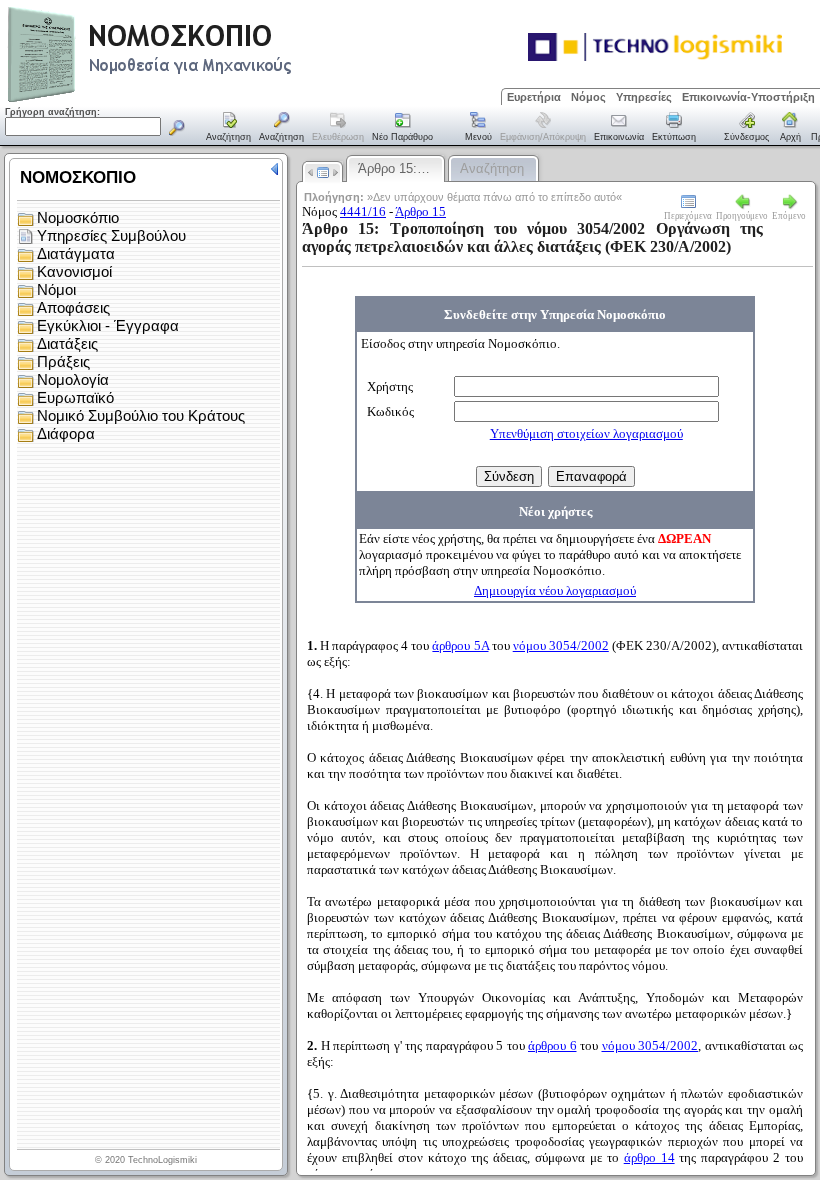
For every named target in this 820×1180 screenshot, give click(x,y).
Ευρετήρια (534, 97)
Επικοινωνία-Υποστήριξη (748, 97)
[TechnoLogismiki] (228, 99)
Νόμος (588, 97)
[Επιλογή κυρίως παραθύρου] (229, 128)
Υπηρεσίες (644, 97)
